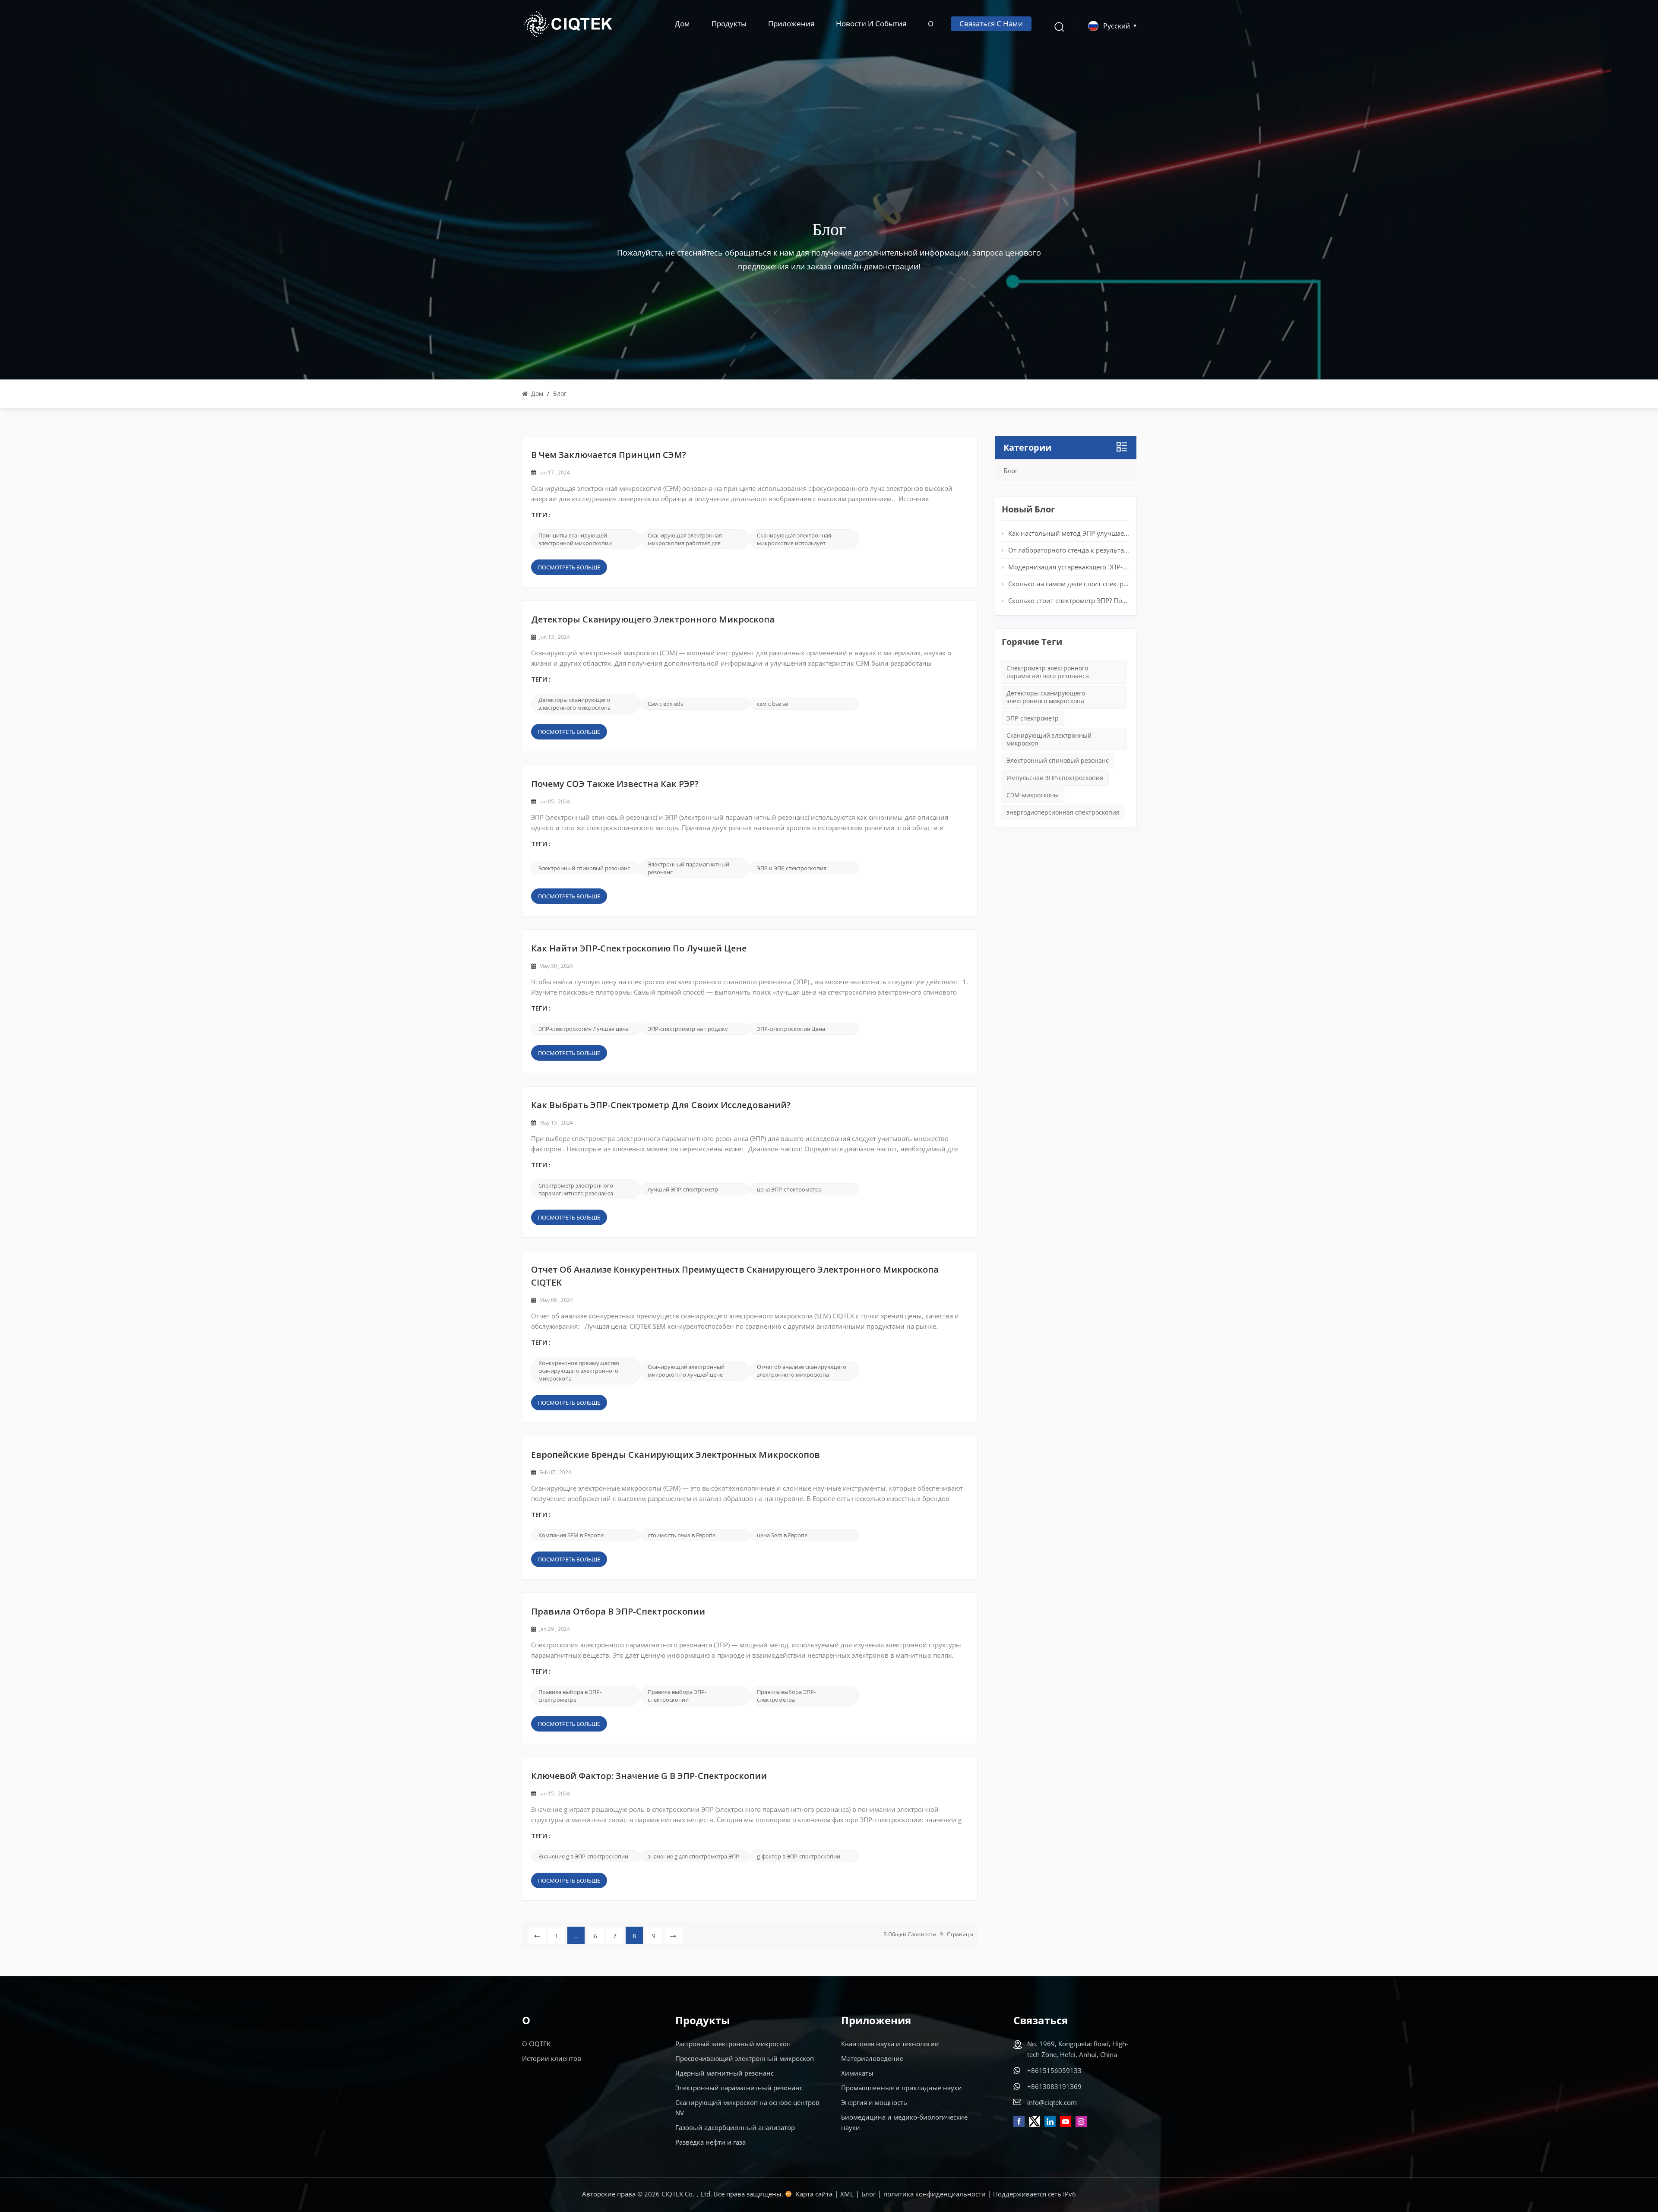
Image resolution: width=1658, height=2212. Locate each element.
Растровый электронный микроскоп (733, 2044)
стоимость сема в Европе (682, 1535)
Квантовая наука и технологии (890, 2044)
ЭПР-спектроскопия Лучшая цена (584, 1029)
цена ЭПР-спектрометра (789, 1189)
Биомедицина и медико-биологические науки (904, 2122)
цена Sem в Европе (782, 1535)
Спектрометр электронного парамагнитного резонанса (576, 1189)
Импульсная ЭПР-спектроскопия (1055, 778)
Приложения (791, 24)
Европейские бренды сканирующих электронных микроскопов (676, 1456)
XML (847, 2194)
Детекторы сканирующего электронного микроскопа (653, 620)
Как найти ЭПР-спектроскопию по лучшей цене (639, 949)
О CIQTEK (536, 2044)
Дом (682, 24)
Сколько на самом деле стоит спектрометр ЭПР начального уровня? (1069, 584)
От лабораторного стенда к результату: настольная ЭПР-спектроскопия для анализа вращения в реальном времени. (1069, 550)
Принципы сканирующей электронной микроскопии (575, 539)
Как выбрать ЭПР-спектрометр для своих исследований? (661, 1106)
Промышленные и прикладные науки (902, 2088)
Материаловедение (872, 2058)
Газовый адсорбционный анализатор (735, 2127)
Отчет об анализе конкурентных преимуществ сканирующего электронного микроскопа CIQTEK (735, 1277)
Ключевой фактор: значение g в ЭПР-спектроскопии (649, 1777)
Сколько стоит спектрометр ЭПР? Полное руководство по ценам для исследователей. (1069, 600)
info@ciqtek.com (1052, 2102)
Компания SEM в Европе (571, 1535)
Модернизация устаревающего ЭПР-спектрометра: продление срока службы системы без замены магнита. (1069, 567)
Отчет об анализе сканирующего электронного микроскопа (802, 1371)
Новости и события (871, 24)
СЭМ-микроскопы (1033, 795)
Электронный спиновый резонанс (584, 868)
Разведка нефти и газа (710, 2142)
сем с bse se (772, 704)
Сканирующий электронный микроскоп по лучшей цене (686, 1371)
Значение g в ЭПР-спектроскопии (583, 1856)
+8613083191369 (1054, 2086)
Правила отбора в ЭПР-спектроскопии (618, 1612)
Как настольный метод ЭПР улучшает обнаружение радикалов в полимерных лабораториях (1069, 533)
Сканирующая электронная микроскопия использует (794, 539)
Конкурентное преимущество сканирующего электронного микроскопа (579, 1371)
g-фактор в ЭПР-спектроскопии (799, 1856)
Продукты (729, 24)
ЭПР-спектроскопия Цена (791, 1029)
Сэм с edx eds (665, 704)
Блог (1011, 471)
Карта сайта (814, 2194)
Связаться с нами (991, 24)
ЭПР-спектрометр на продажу (688, 1029)
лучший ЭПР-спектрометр (683, 1189)
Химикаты (857, 2073)
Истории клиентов (552, 2058)
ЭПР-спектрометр (1033, 718)
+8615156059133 (1054, 2070)
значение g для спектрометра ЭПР (693, 1856)
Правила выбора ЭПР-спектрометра (786, 1696)
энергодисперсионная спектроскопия (1063, 812)
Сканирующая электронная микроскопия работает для (685, 539)
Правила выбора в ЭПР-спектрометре (570, 1696)
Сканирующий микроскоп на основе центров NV (747, 2108)
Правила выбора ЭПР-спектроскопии (677, 1696)
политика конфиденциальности (935, 2194)
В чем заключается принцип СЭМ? (609, 456)
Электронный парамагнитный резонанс (688, 868)
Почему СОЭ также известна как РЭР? (615, 785)
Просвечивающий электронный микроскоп (745, 2058)
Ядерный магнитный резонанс (725, 2073)
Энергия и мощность (874, 2102)
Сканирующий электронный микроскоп (1049, 739)
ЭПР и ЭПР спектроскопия (792, 868)
